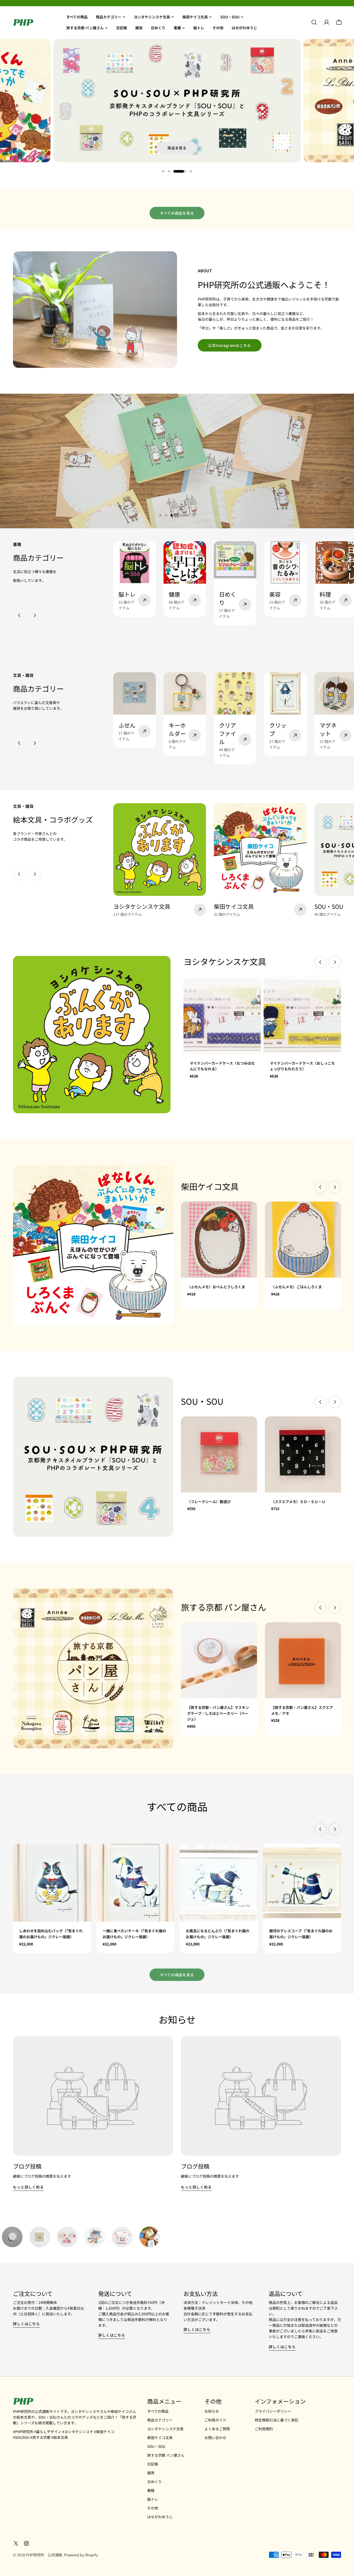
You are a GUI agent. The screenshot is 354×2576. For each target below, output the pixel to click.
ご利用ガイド (215, 2420)
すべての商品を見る (177, 213)
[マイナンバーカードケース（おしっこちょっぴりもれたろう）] (302, 1015)
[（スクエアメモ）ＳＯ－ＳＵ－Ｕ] (303, 1454)
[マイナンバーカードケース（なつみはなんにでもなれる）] (222, 1015)
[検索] (314, 22)
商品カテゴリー (160, 2420)
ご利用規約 (264, 2429)
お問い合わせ (215, 2438)
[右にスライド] (35, 615)
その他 (153, 2508)
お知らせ (212, 2411)
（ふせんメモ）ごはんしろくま (296, 1287)
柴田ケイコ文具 (160, 2438)
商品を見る (177, 148)
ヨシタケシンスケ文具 (165, 2429)
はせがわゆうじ (160, 2517)
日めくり (154, 2482)
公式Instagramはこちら (230, 345)
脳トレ (153, 2499)
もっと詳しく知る (28, 2187)
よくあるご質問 (217, 2429)
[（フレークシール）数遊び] (219, 1454)
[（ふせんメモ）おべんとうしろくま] (219, 1240)
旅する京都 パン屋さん (166, 2455)
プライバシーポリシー (273, 2411)
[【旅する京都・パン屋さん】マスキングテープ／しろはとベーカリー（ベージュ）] (219, 1660)
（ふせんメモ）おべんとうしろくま (216, 1287)
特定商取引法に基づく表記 (277, 2420)
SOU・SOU (156, 2446)
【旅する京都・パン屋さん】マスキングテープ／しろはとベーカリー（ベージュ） (218, 1713)
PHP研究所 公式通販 (44, 2555)
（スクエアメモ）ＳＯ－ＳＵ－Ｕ (298, 1502)
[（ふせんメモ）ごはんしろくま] (303, 1240)
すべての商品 (158, 2411)
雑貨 (151, 2473)
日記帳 (153, 2464)
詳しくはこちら (26, 2324)
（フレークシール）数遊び (209, 1502)
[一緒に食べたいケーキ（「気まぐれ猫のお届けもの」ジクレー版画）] (136, 1883)
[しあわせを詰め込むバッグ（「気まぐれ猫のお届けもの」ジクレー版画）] (52, 1883)
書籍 (151, 2490)
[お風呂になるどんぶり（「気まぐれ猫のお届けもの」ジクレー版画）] (219, 1883)
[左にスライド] (19, 615)
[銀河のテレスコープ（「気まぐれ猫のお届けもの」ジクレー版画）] (302, 1883)
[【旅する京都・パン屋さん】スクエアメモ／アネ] (303, 1660)
